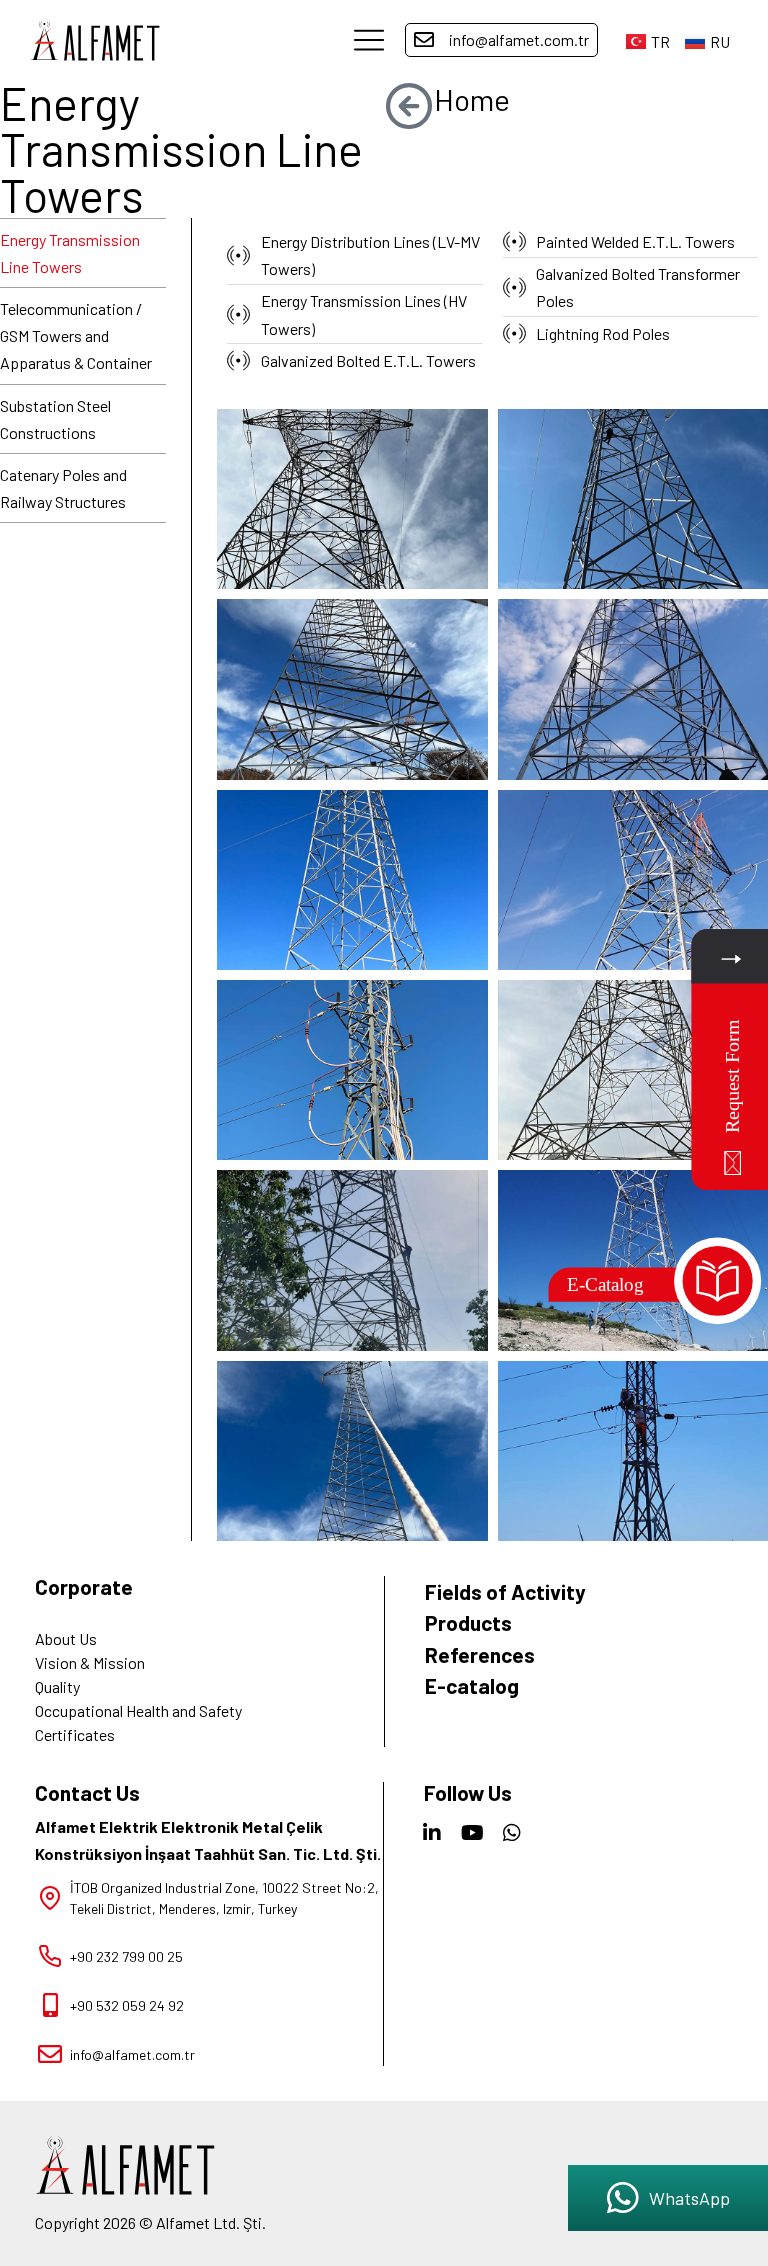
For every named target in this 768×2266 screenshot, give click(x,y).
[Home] (409, 105)
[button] (369, 40)
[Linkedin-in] (432, 1833)
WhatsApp (689, 2198)
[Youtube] (472, 1833)
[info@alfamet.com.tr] (424, 40)
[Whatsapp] (512, 1833)
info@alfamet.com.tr (519, 39)
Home (472, 99)
